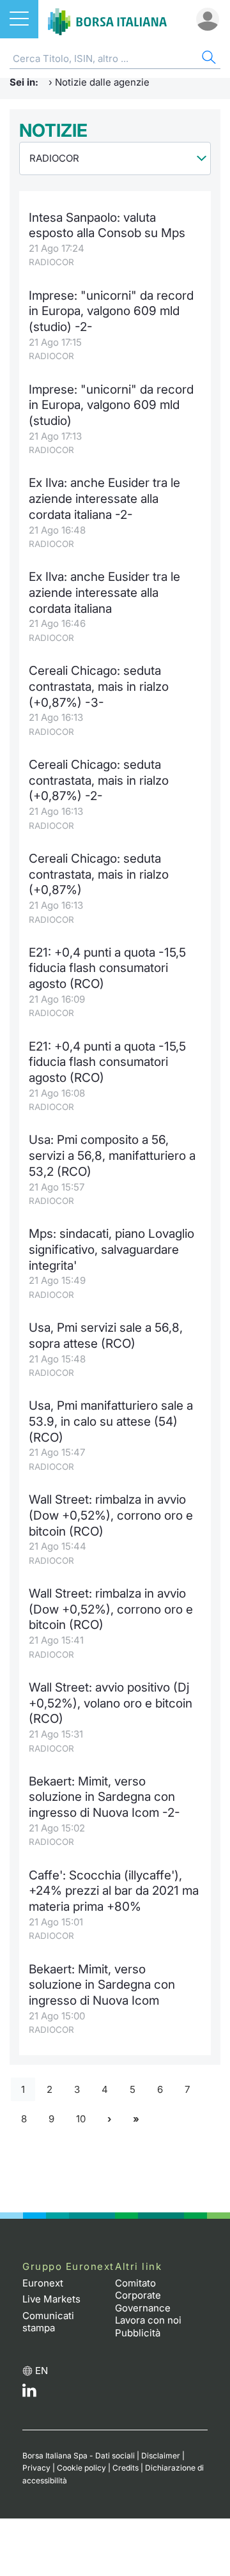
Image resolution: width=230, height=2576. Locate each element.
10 (81, 2119)
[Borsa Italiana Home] (107, 19)
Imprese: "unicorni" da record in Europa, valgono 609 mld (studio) (111, 405)
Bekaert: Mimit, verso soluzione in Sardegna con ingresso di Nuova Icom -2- (104, 1797)
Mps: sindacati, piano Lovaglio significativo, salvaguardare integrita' (111, 1249)
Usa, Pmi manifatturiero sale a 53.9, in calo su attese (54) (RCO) (111, 1421)
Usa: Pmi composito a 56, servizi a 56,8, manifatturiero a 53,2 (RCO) (112, 1155)
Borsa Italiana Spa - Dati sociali (79, 2456)
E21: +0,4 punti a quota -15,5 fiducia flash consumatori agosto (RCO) (107, 968)
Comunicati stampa (48, 2322)
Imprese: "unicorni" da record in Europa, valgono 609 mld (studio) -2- (111, 311)
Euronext (43, 2283)
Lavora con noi (148, 2320)
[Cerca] (208, 59)
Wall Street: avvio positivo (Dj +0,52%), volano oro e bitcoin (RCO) (111, 1703)
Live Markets (51, 2299)
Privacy (36, 2468)
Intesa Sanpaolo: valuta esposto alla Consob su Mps (107, 226)
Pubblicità (138, 2333)
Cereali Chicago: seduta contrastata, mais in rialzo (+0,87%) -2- (99, 780)
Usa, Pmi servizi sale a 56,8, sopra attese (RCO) (106, 1336)
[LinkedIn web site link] (29, 2394)
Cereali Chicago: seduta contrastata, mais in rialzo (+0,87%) (99, 874)
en (42, 2371)
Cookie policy (81, 2468)
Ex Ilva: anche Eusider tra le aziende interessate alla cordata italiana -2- (104, 498)
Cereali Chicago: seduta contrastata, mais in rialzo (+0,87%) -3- (99, 686)
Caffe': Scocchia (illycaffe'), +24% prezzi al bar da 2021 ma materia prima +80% (114, 1891)
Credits (126, 2468)
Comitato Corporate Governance (143, 2295)
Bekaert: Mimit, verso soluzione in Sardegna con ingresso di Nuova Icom (102, 1985)
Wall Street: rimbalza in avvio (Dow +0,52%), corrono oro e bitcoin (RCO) (111, 1515)
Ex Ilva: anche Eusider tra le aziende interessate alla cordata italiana (104, 592)
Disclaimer (161, 2456)
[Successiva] (109, 2119)
